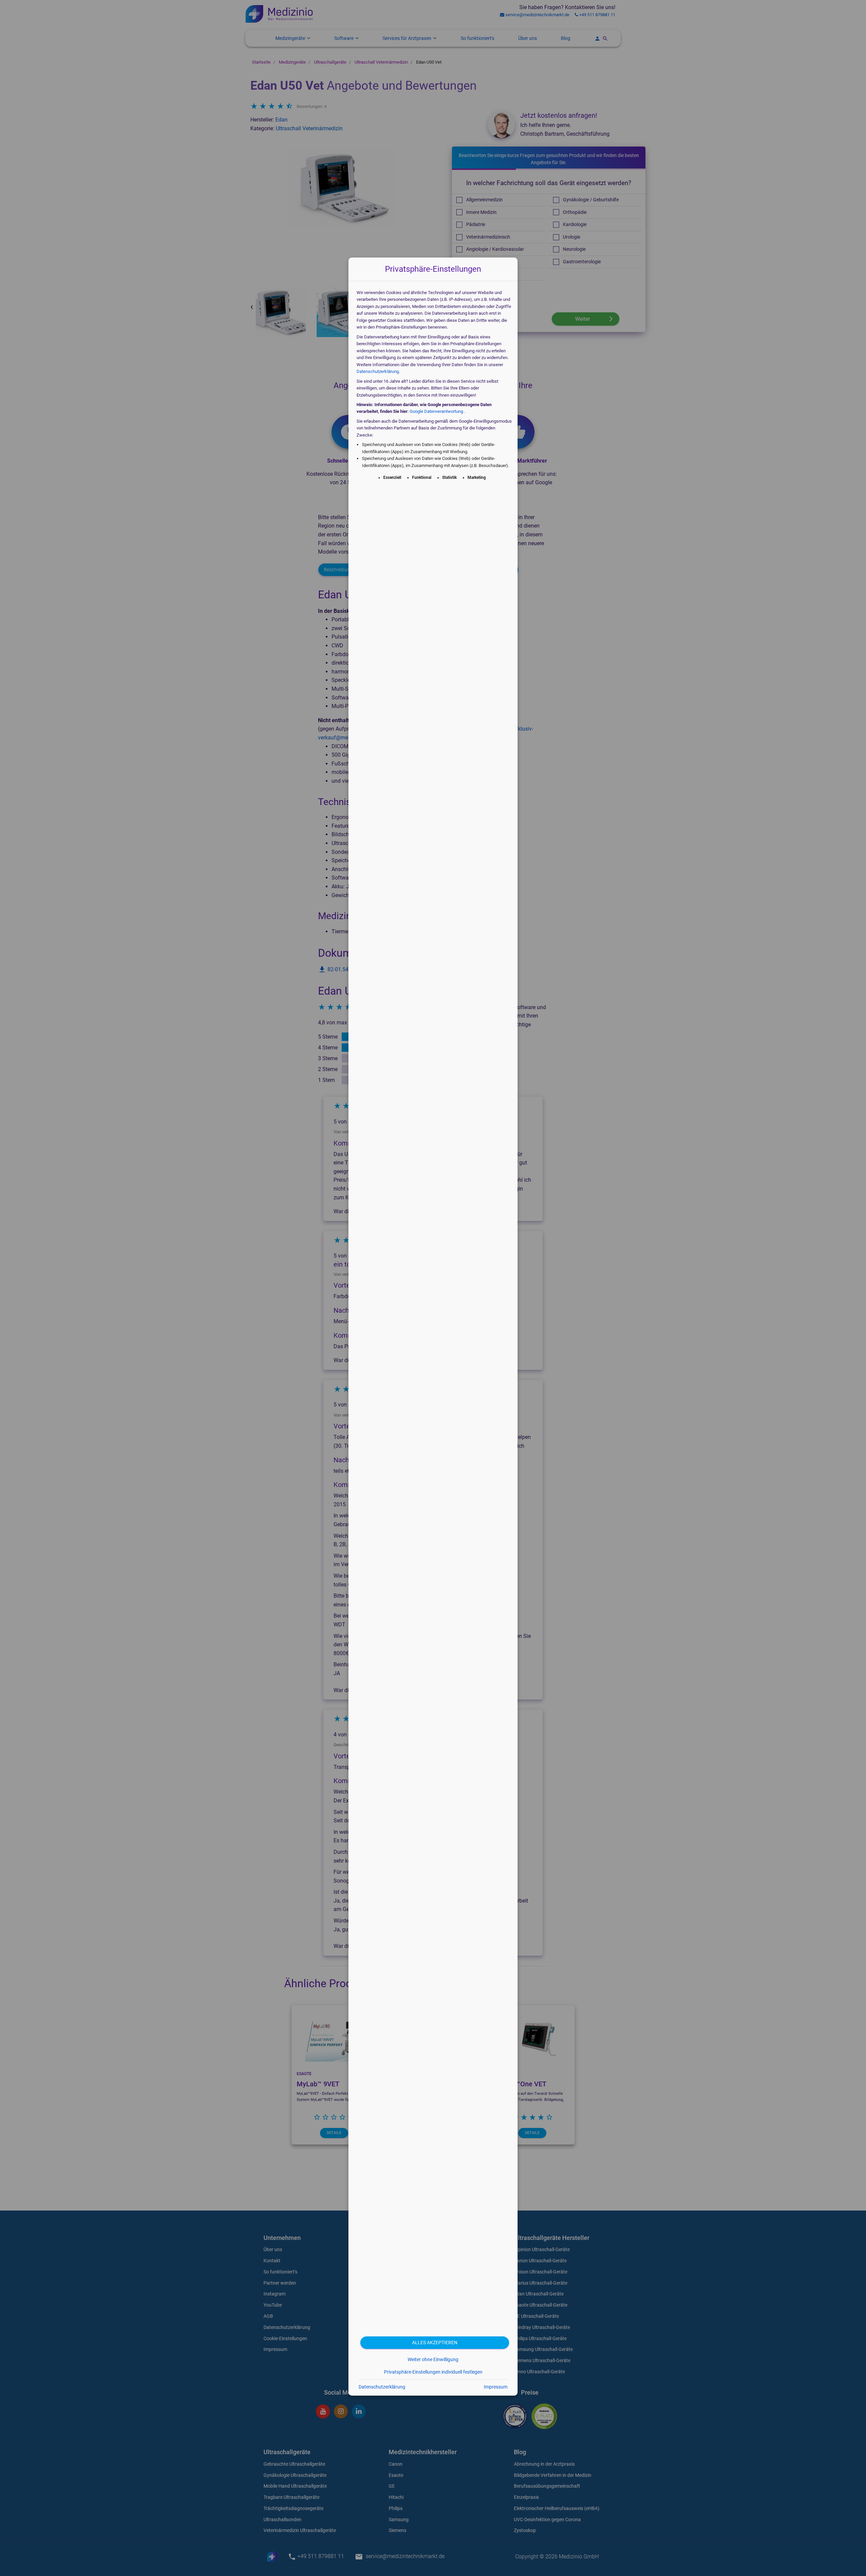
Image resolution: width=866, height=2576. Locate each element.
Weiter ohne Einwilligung (433, 2359)
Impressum (496, 2387)
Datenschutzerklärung (378, 371)
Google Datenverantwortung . (437, 411)
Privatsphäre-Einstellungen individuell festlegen (433, 2372)
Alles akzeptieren (435, 2343)
